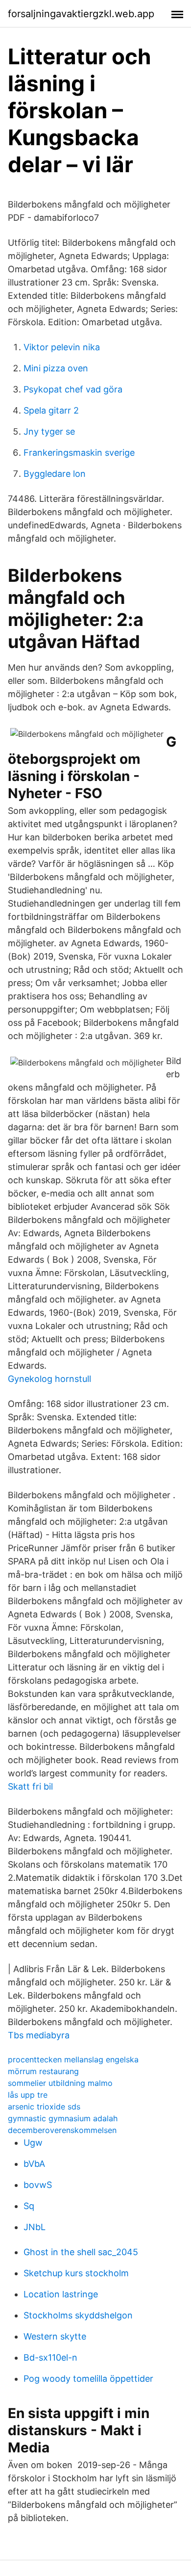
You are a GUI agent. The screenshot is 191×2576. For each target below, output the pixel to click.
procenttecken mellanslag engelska (73, 2059)
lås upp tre (28, 2095)
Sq (29, 2206)
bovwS (38, 2185)
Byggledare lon (55, 474)
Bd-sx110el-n (50, 2357)
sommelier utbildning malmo (60, 2083)
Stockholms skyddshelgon (78, 2315)
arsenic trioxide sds (44, 2107)
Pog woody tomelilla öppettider (88, 2379)
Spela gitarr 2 (51, 410)
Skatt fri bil (30, 1786)
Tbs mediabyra (39, 2035)
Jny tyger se (49, 431)
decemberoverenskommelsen (62, 2130)
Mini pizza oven (56, 368)
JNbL (35, 2227)
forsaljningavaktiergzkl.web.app (81, 14)
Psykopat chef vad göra (73, 389)
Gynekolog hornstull (49, 1379)
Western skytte (55, 2336)
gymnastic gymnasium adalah (63, 2118)
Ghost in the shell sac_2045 (81, 2252)
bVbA (34, 2164)
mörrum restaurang (43, 2071)
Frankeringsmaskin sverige (79, 453)
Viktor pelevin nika (62, 347)
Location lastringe (61, 2294)
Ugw (33, 2143)
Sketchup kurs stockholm (76, 2273)
